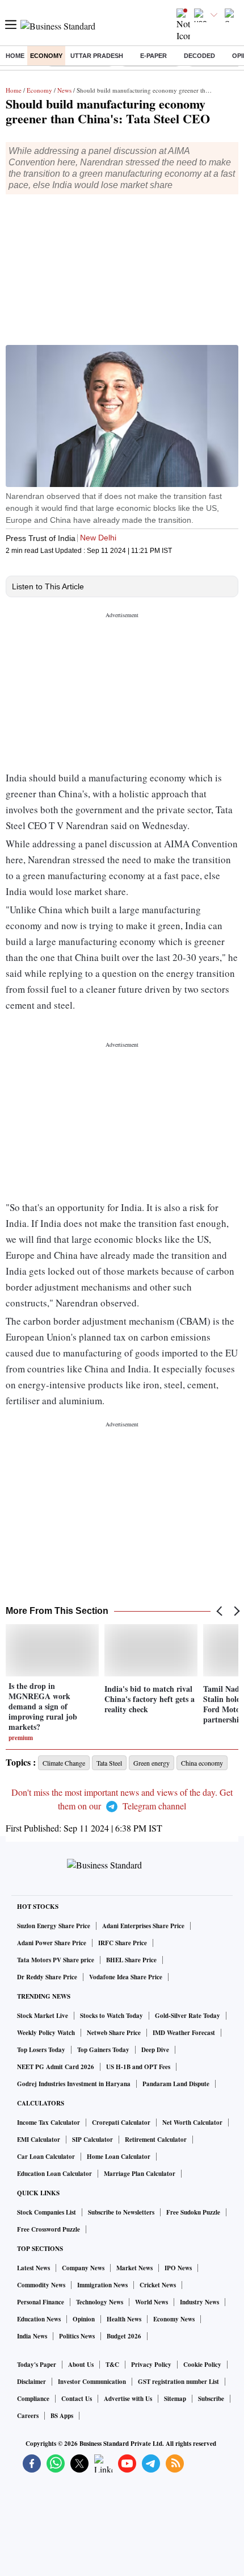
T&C (112, 2365)
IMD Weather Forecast (184, 2033)
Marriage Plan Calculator (140, 2174)
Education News (39, 2319)
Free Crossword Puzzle (49, 2229)
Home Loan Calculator (119, 2157)
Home (15, 56)
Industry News (199, 2302)
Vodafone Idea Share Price (126, 1977)
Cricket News (158, 2285)
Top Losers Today (41, 2050)
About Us (81, 2365)
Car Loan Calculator (46, 2157)
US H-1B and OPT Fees (138, 2067)
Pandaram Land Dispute (176, 2084)
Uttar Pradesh (97, 56)
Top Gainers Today (103, 2050)
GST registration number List (178, 2382)
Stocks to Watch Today (112, 2016)
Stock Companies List (47, 2212)
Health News (124, 2319)
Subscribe (211, 2399)
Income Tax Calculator (49, 2123)
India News (32, 2336)
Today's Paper (37, 2365)
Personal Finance (41, 2302)
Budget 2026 (124, 2336)
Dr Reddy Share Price (47, 1977)
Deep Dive (155, 2050)
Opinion (84, 2319)
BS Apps (62, 2416)
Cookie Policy (202, 2365)
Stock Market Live (43, 2016)
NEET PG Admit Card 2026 (56, 2067)
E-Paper (153, 56)
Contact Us (77, 2399)
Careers (28, 2416)
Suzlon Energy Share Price (54, 1926)
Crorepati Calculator (121, 2123)
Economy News (174, 2319)
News (64, 90)
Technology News (100, 2302)
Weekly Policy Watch (46, 2033)
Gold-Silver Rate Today (188, 2016)
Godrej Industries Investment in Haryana (74, 2084)
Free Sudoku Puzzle (193, 2212)
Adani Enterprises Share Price (143, 1926)
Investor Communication (92, 2382)
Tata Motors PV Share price (56, 1960)
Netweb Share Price (114, 2033)
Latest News (33, 2268)
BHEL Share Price (131, 1960)
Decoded (199, 56)
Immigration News (102, 2285)
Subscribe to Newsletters (121, 2212)
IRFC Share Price (123, 1943)
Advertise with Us (128, 2399)
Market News (134, 2268)
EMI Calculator (39, 2140)
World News (152, 2302)
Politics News (77, 2336)
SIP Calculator (92, 2140)
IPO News (178, 2268)
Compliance (33, 2399)
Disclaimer (31, 2382)
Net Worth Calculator (192, 2123)
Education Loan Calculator (54, 2174)
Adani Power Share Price (52, 1943)
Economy (46, 56)
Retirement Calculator (156, 2140)
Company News (83, 2268)
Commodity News (41, 2285)
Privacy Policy (151, 2365)
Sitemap (175, 2399)
